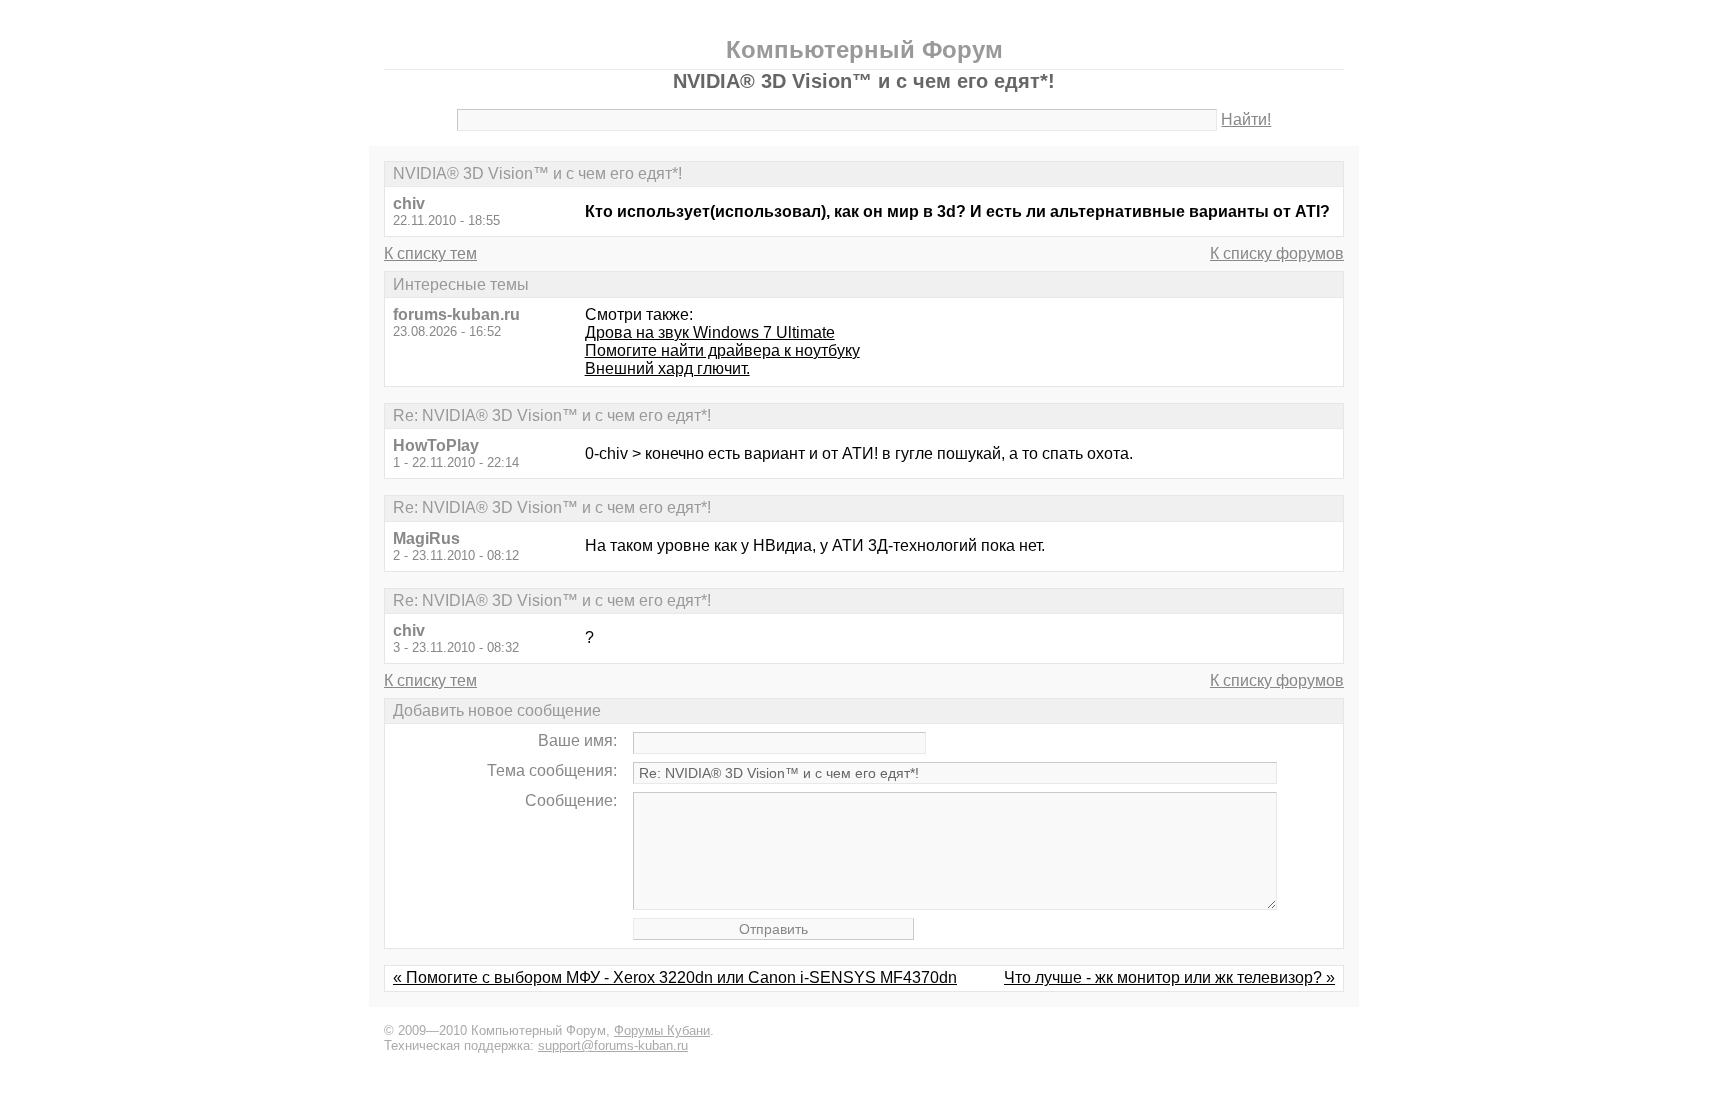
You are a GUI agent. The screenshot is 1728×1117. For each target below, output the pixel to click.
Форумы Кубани (662, 1030)
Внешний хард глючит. (667, 368)
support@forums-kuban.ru (613, 1045)
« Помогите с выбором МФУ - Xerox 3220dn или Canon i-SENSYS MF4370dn (675, 977)
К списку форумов (1277, 253)
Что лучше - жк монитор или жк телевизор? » (1169, 977)
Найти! (1246, 119)
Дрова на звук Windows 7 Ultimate (710, 332)
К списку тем (430, 253)
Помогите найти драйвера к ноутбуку (722, 350)
